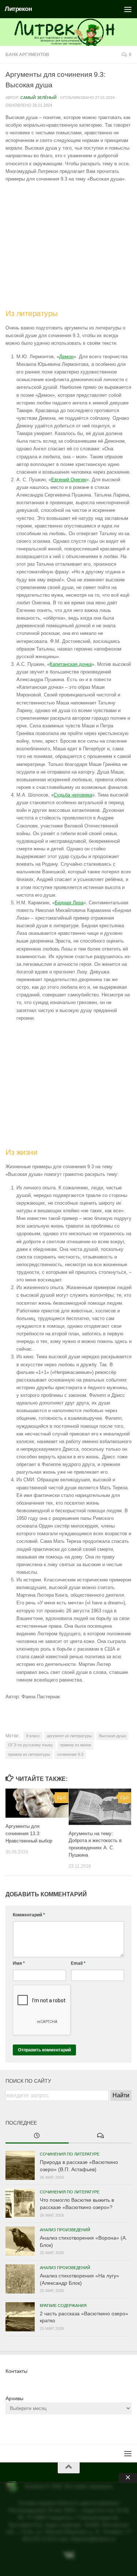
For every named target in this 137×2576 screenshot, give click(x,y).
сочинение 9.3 (70, 1754)
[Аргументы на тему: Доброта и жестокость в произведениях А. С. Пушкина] (100, 1807)
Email (78, 1963)
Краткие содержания (63, 2306)
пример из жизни (75, 1745)
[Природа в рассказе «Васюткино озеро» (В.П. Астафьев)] (20, 2165)
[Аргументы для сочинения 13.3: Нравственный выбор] (37, 1803)
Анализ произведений (65, 2230)
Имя (19, 1963)
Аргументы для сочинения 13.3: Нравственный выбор (29, 1834)
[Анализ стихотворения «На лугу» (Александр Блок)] (20, 2279)
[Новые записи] (37, 2136)
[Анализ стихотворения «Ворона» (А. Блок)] (20, 2241)
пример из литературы (29, 1754)
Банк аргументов (27, 55)
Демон (66, 357)
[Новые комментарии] (100, 2136)
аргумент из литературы (69, 1736)
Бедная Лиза (69, 903)
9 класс (33, 1736)
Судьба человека (73, 795)
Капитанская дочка (71, 664)
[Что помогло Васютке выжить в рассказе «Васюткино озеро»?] (20, 2203)
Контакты (16, 2371)
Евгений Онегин (69, 480)
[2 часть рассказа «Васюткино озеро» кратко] (20, 2317)
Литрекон (18, 9)
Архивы (14, 2398)
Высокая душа (113, 1736)
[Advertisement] (69, 246)
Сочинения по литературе (70, 2154)
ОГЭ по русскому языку (31, 1745)
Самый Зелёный (39, 98)
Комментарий (29, 1915)
